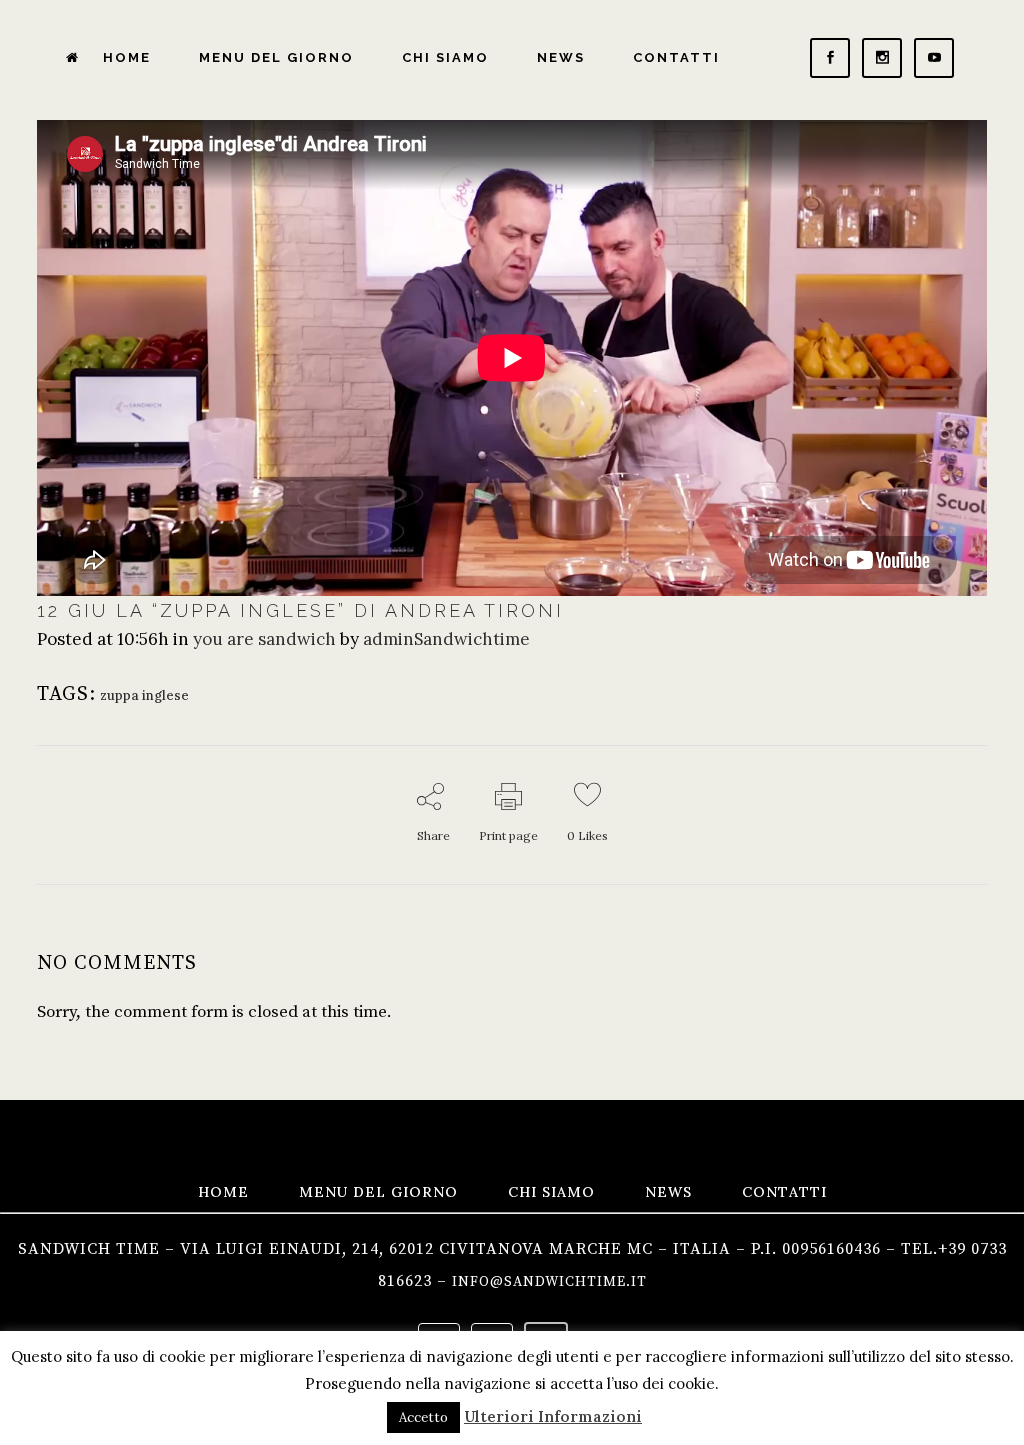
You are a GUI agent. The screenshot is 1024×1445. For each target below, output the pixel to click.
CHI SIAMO (551, 1192)
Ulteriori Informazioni (553, 1416)
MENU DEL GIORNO (378, 1192)
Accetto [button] (423, 1417)
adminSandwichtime (446, 639)
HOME (223, 1192)
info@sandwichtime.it (549, 1282)
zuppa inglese (144, 695)
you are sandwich (264, 639)
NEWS (668, 1192)
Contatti (784, 1192)
